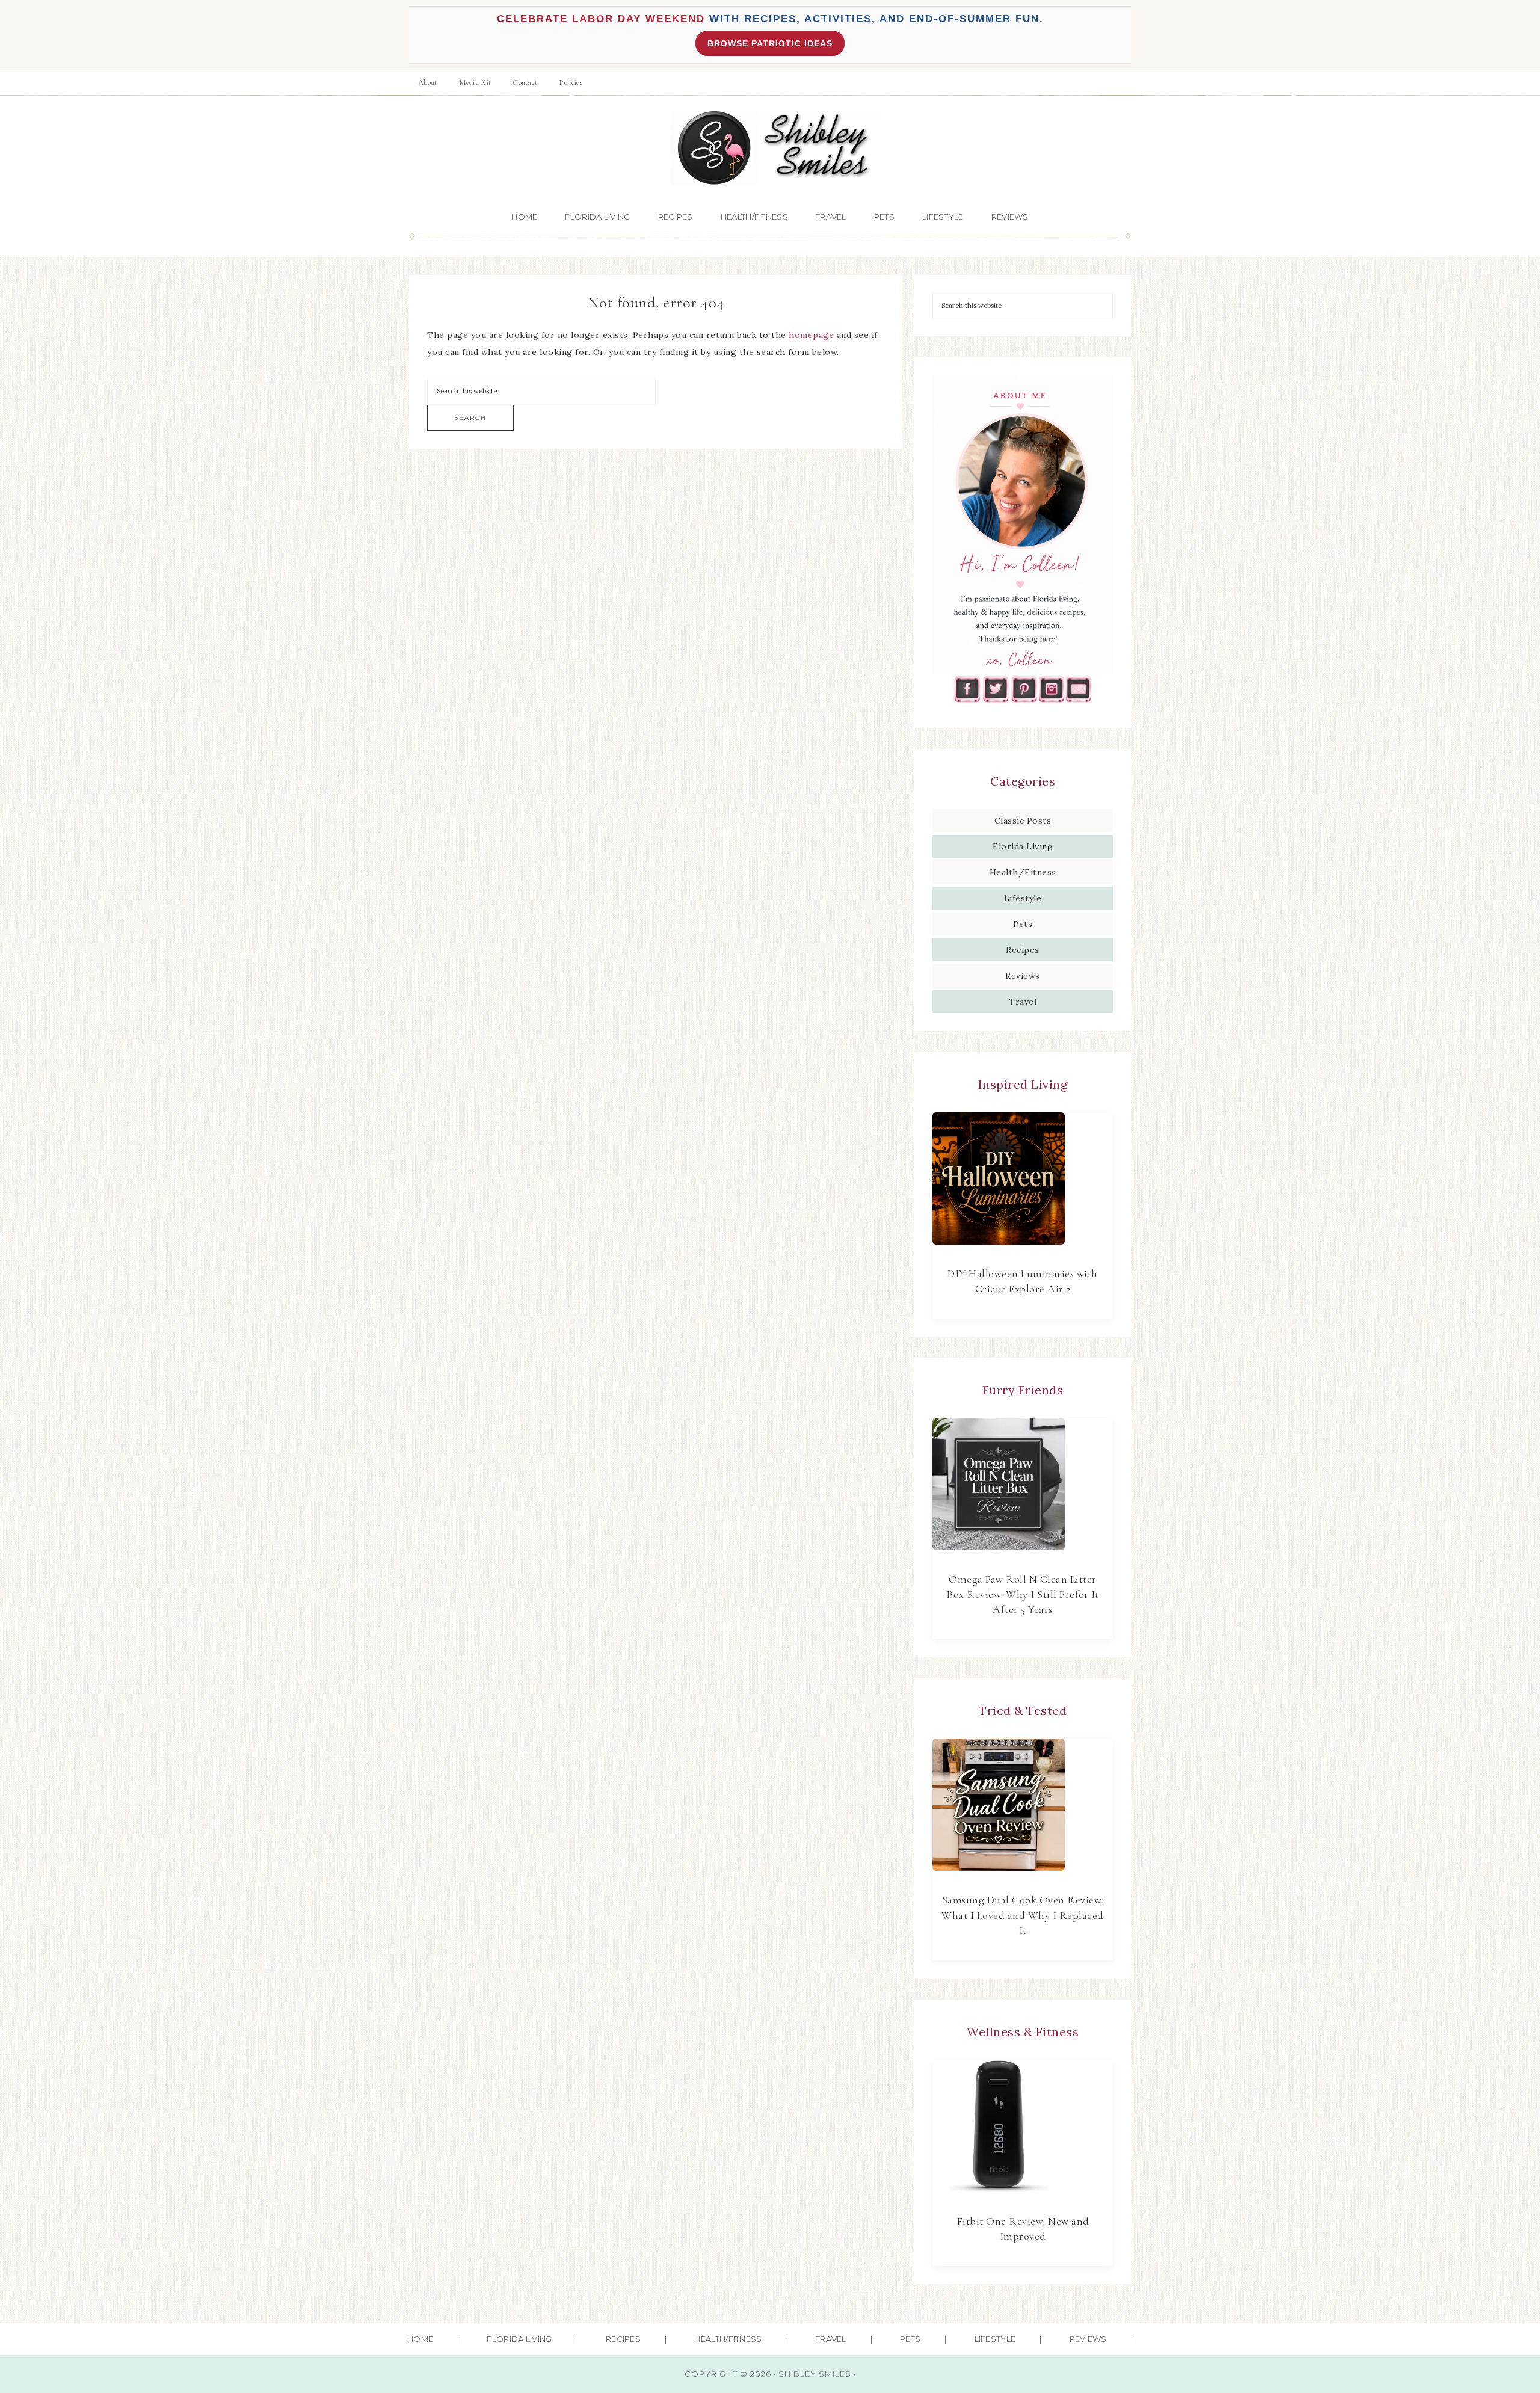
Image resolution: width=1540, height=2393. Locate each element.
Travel (1023, 1002)
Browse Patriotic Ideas (770, 43)
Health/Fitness (1023, 872)
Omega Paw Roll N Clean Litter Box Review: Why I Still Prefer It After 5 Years (1023, 1594)
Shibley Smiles (770, 148)
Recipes (1023, 950)
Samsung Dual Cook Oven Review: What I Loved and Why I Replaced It (1023, 1915)
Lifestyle (1023, 898)
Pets (1023, 924)
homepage (811, 335)
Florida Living (1023, 846)
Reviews (1023, 976)
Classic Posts (1023, 821)
